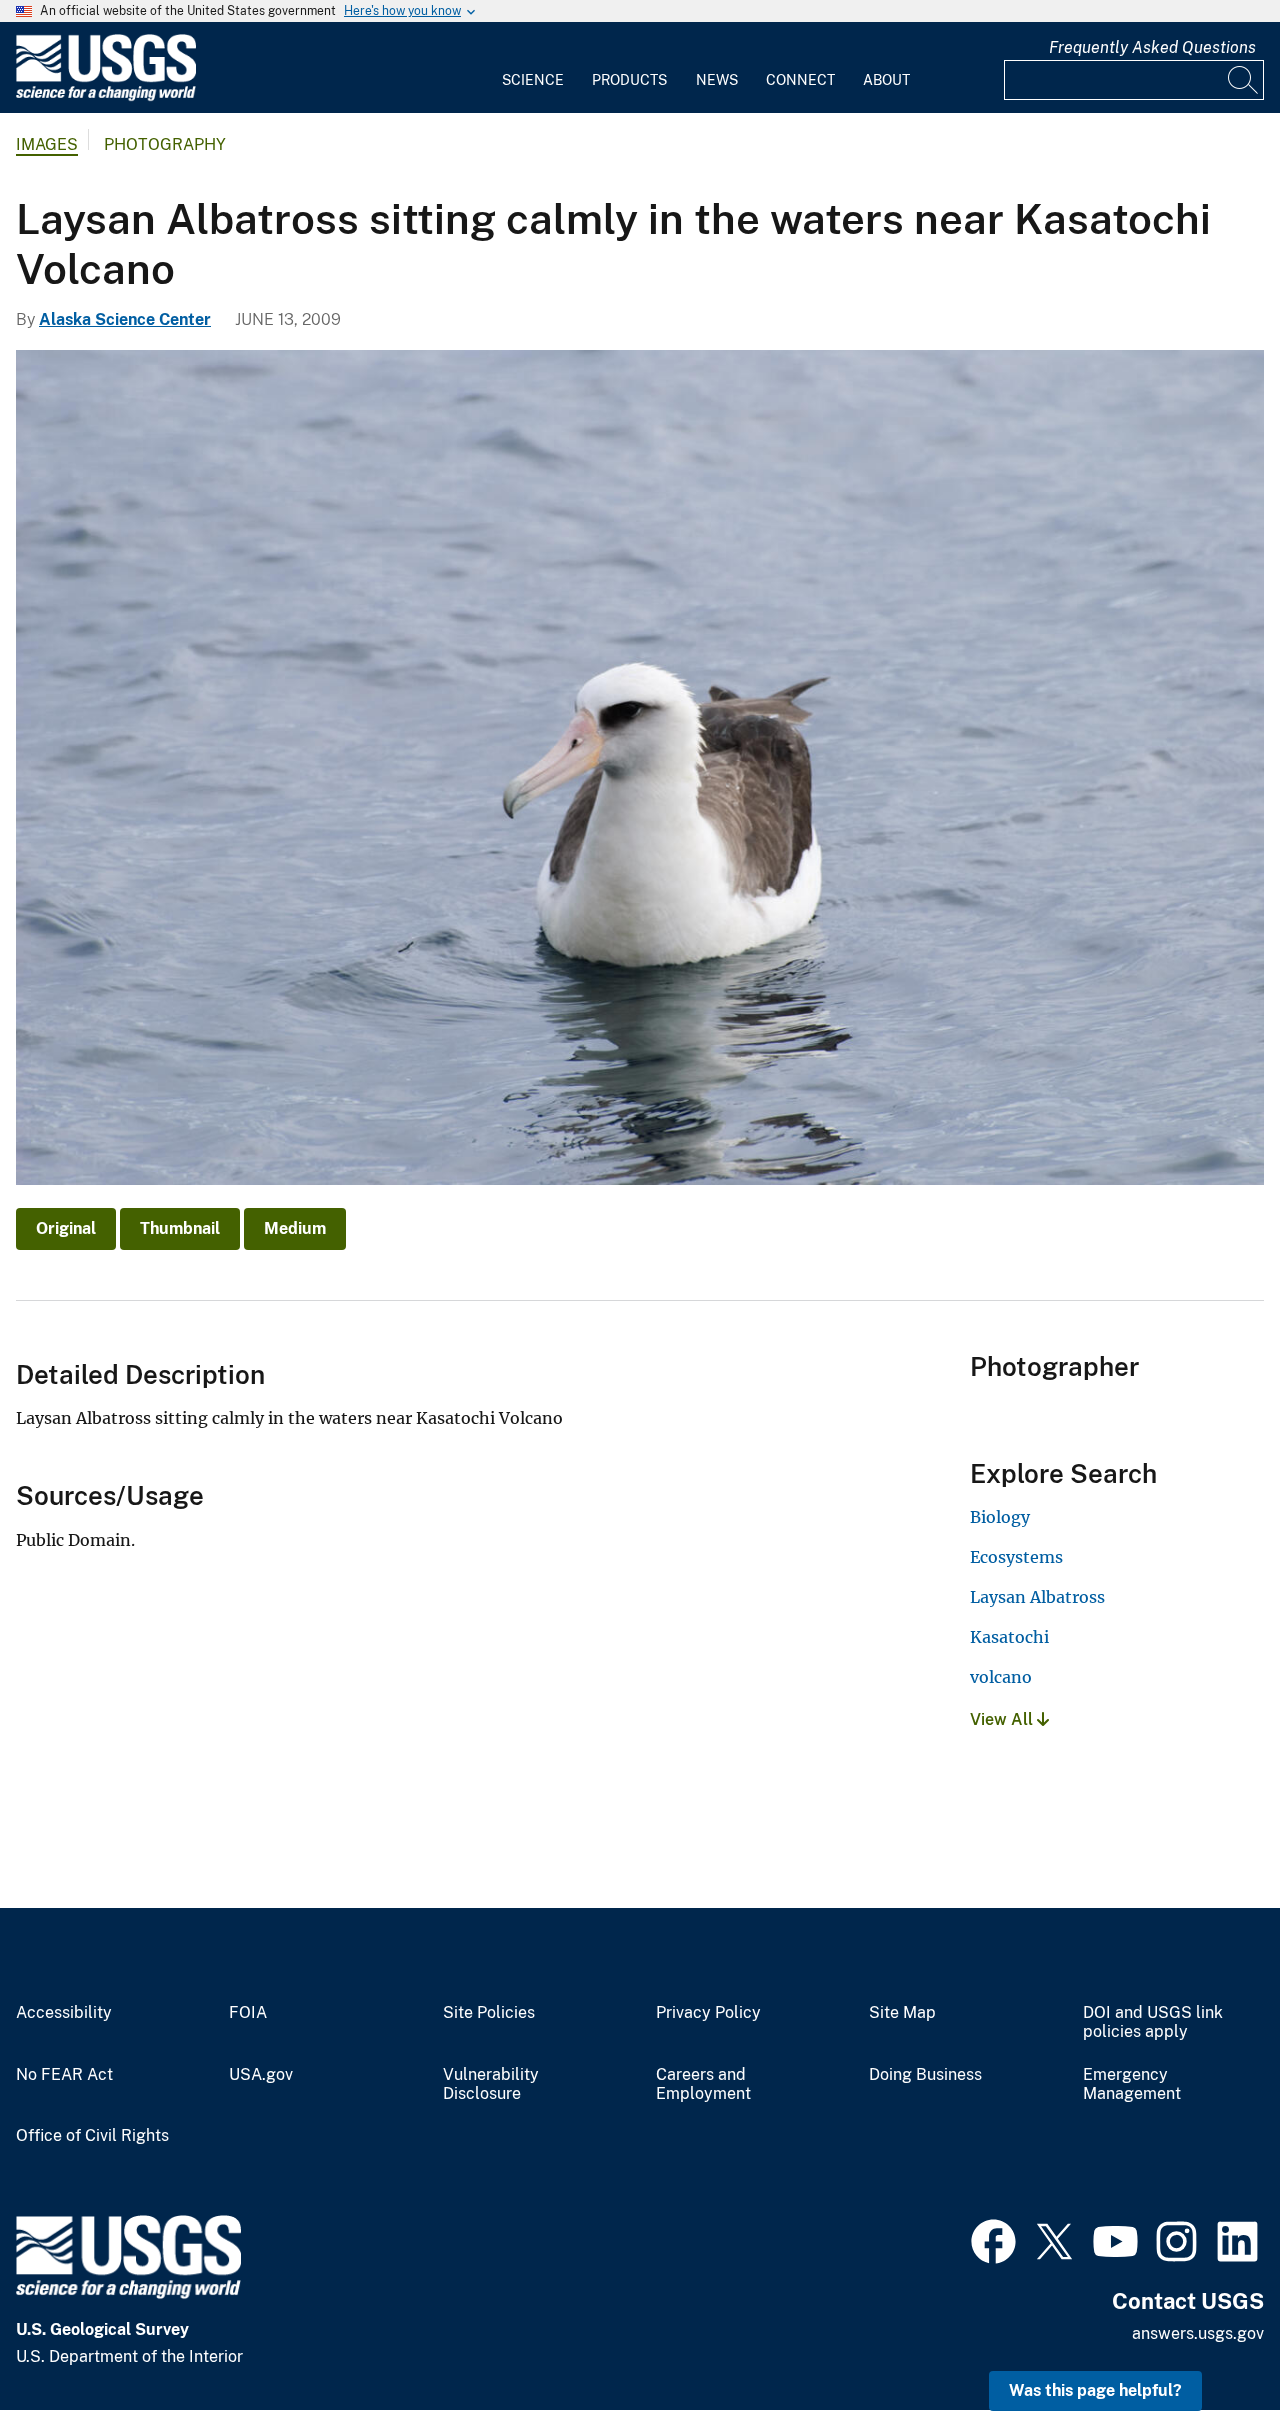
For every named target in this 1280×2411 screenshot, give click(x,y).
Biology (1000, 1517)
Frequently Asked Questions (1152, 47)
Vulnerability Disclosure (491, 2084)
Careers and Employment (703, 2084)
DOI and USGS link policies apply (1153, 2022)
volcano (1001, 1677)
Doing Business (925, 2075)
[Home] (106, 96)
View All (1003, 1719)
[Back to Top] (1207, 2338)
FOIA (248, 2013)
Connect (800, 80)
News (717, 80)
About (886, 80)
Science (533, 80)
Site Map (902, 2013)
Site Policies (489, 2013)
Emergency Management (1132, 2084)
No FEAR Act (64, 2075)
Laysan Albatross (1037, 1597)
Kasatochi (1009, 1637)
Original (66, 1228)
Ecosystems (1016, 1557)
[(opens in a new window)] (993, 2239)
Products (629, 80)
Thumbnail (180, 1228)
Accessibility (64, 2013)
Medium (295, 1228)
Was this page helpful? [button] (1095, 2390)
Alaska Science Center (125, 319)
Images (47, 144)
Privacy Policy (708, 2013)
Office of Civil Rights (92, 2136)
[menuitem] (533, 68)
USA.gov (261, 2075)
